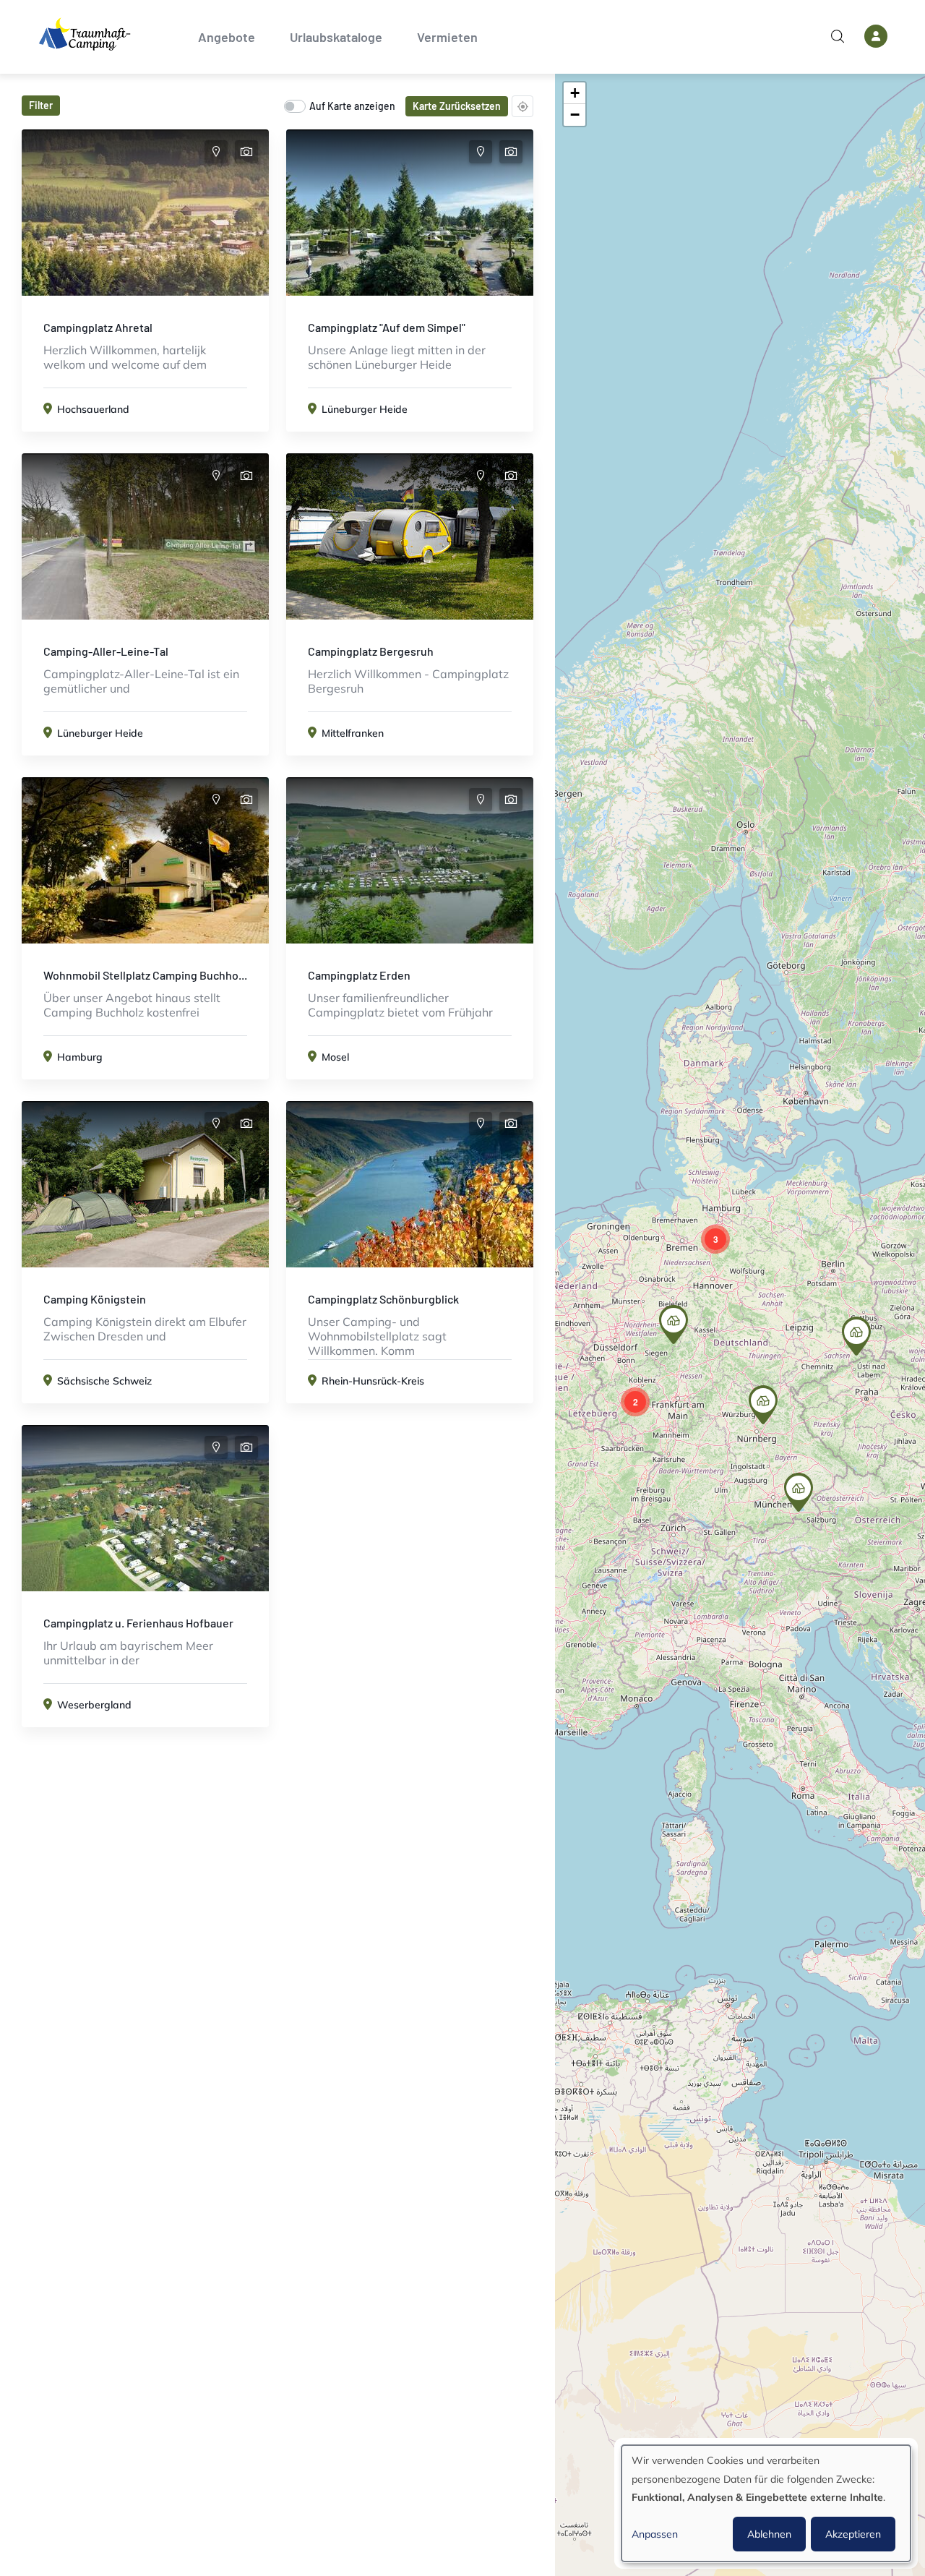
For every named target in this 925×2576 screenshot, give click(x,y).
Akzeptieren (853, 2534)
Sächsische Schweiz (104, 1381)
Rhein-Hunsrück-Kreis (373, 1381)
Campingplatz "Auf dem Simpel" (387, 327)
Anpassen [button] (655, 2534)
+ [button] (575, 93)
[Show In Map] (216, 152)
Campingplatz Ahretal (98, 327)
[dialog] (766, 2503)
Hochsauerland (93, 409)
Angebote (227, 37)
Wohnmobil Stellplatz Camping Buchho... (145, 975)
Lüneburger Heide (365, 409)
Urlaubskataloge (336, 37)
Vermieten (447, 37)
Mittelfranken (353, 733)
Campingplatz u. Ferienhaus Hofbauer (138, 1623)
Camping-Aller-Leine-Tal (106, 651)
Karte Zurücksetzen (457, 106)
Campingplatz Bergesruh (371, 651)
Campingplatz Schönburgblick (383, 1299)
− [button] (575, 115)
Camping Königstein (95, 1299)
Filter (41, 105)
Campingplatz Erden (359, 975)
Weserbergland (94, 1705)
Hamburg (80, 1057)
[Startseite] (85, 34)
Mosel (335, 1057)
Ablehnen (769, 2534)
